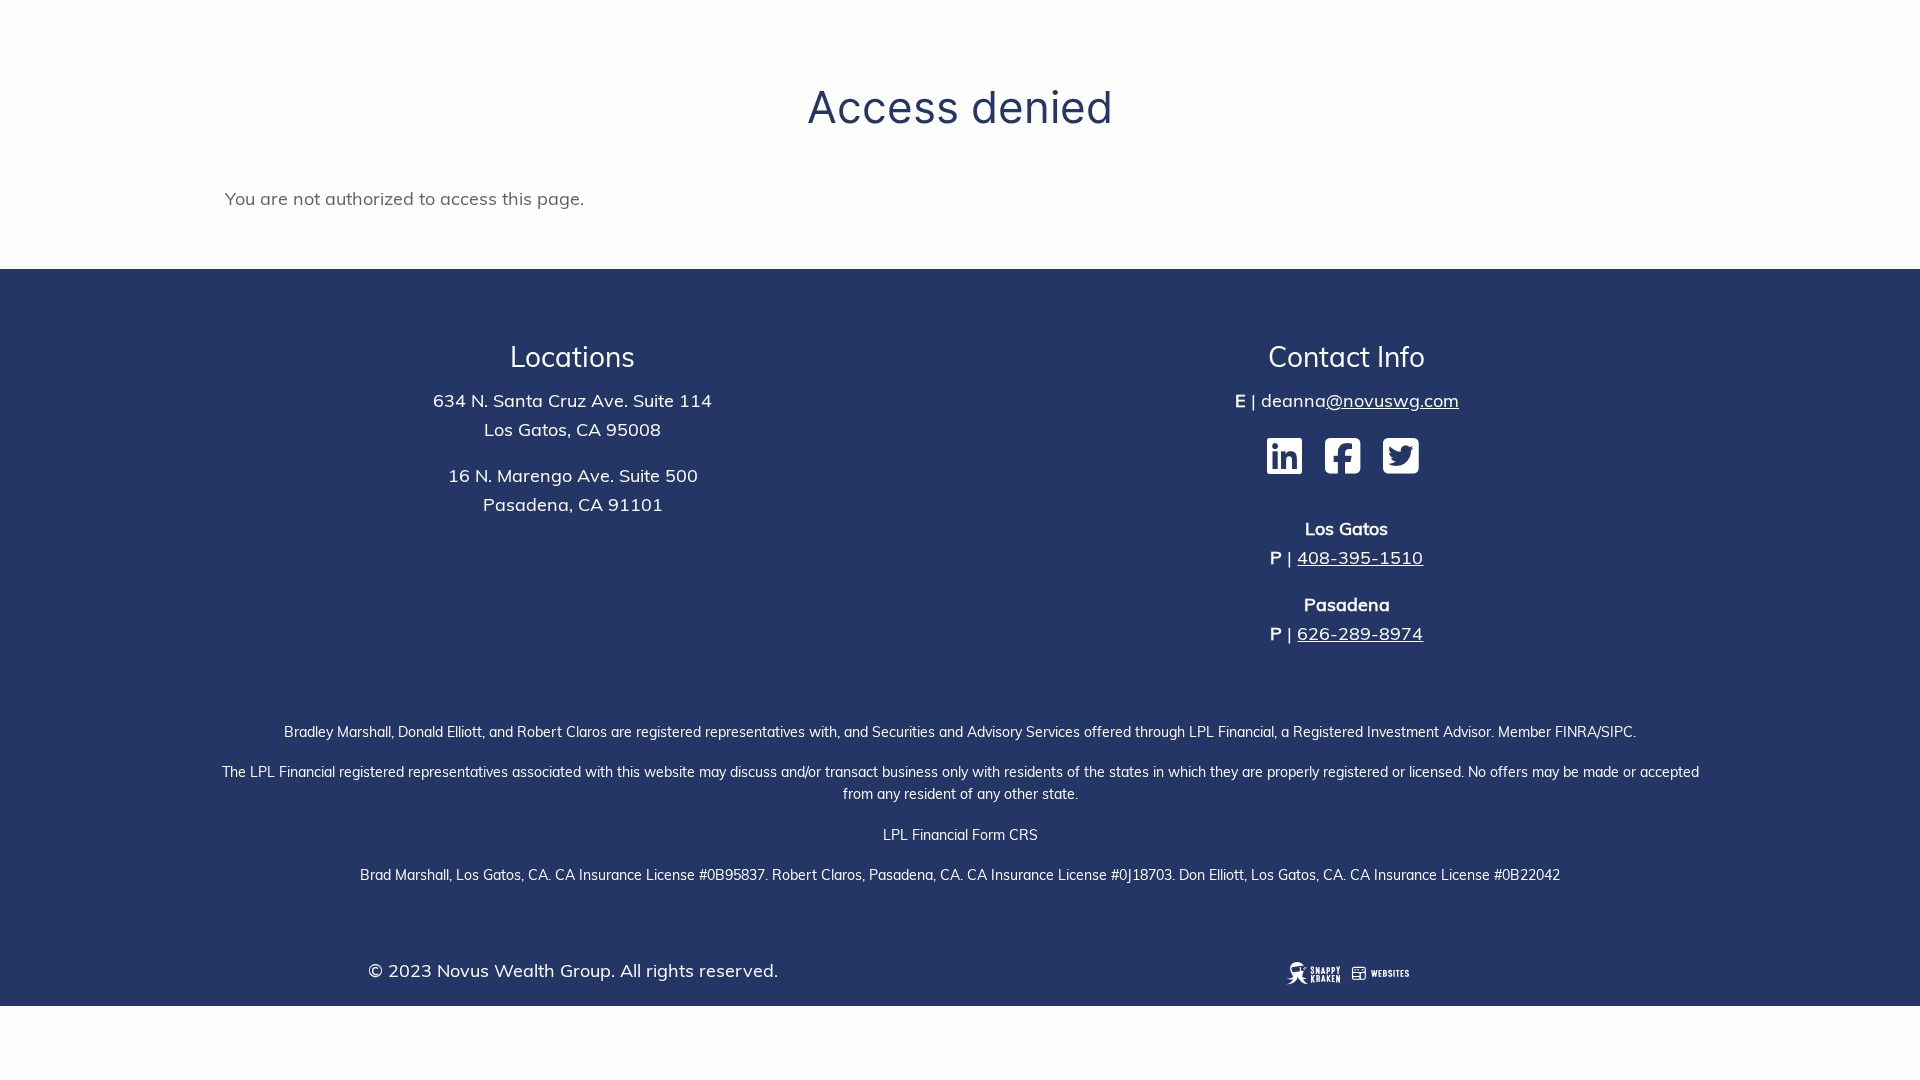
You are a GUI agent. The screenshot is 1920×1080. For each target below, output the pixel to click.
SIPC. (1618, 733)
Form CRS (1005, 836)
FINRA (1574, 733)
